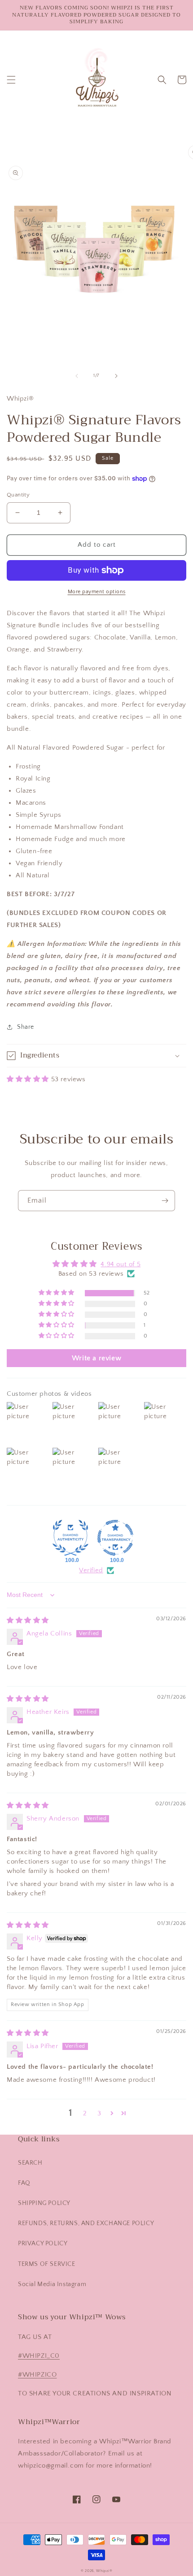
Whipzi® (104, 2571)
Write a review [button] (96, 1358)
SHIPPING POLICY (44, 2203)
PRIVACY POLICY (43, 2244)
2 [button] (85, 2113)
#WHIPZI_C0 (39, 2356)
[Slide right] (116, 376)
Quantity (18, 495)
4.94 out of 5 (121, 1264)
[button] (11, 80)
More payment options (97, 592)
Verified (91, 1570)
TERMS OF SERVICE (47, 2264)
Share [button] (26, 1027)
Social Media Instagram (52, 2284)
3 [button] (99, 2113)
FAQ (24, 2183)
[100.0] (70, 1538)
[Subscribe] (165, 1201)
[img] (28, 1620)
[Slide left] (77, 376)
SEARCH (30, 2163)
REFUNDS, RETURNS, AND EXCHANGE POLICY (86, 2223)
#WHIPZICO (37, 2375)
